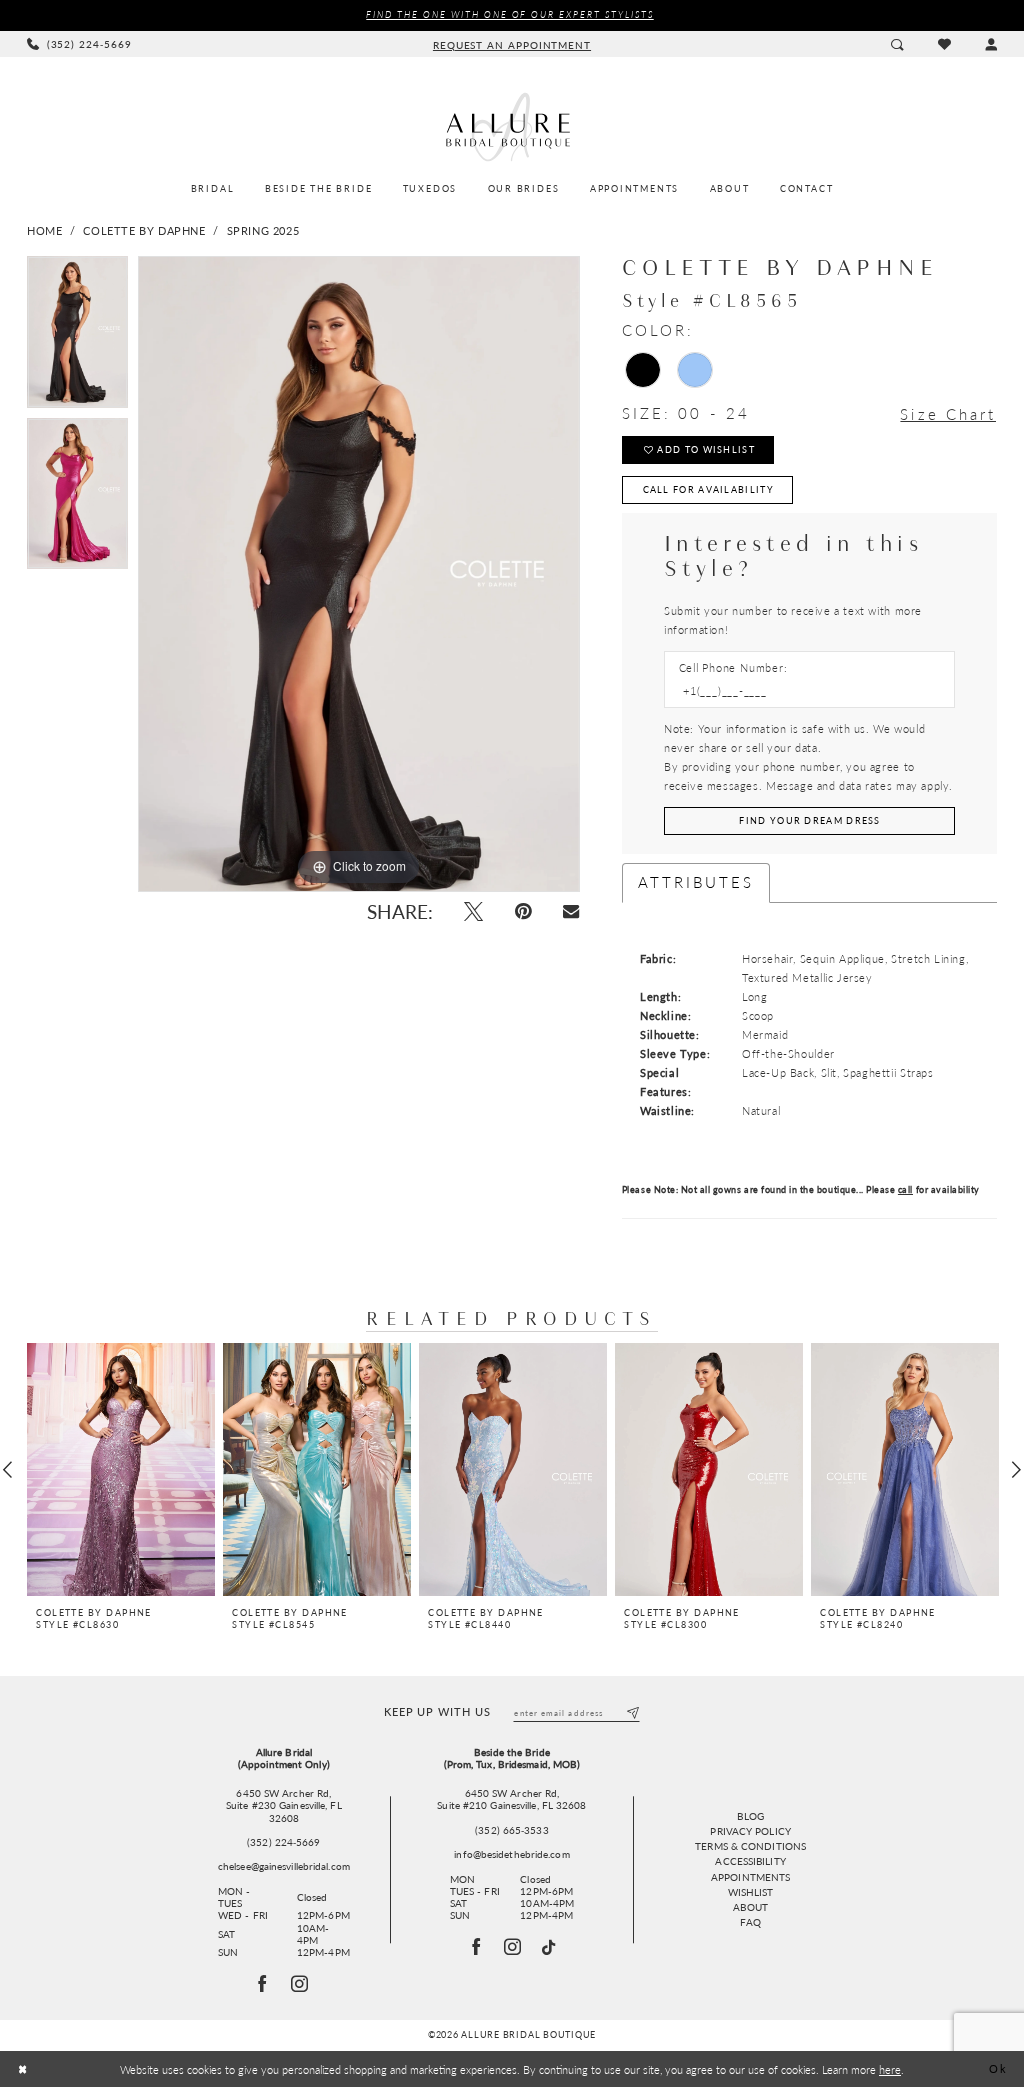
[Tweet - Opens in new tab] (473, 911)
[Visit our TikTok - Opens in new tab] (549, 1947)
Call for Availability (708, 489)
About (750, 1907)
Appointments (750, 1877)
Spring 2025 (263, 230)
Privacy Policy (750, 1831)
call (905, 1189)
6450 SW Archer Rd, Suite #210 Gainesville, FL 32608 (511, 1799)
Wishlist (751, 1892)
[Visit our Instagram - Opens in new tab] (513, 1947)
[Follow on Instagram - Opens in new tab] (299, 1984)
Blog (750, 1816)
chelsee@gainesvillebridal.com (284, 1866)
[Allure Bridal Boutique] (512, 127)
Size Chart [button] (948, 414)
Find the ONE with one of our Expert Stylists (509, 14)
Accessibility (750, 1861)
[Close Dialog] (23, 2069)
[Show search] (897, 43)
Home (44, 230)
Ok (998, 2069)
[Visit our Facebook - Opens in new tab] (476, 1947)
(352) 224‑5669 (283, 1842)
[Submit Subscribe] (632, 1712)
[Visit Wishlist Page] (943, 44)
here (890, 2069)
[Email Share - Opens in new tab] (571, 912)
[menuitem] (79, 44)
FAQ (750, 1922)
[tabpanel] (77, 337)
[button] (991, 43)
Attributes (696, 882)
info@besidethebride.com (511, 1854)
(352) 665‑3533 (511, 1830)
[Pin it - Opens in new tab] (523, 911)
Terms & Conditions (750, 1846)
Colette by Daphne (144, 230)
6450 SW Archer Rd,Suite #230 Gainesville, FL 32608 (284, 1805)
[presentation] (121, 1469)
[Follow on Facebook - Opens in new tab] (263, 1984)
